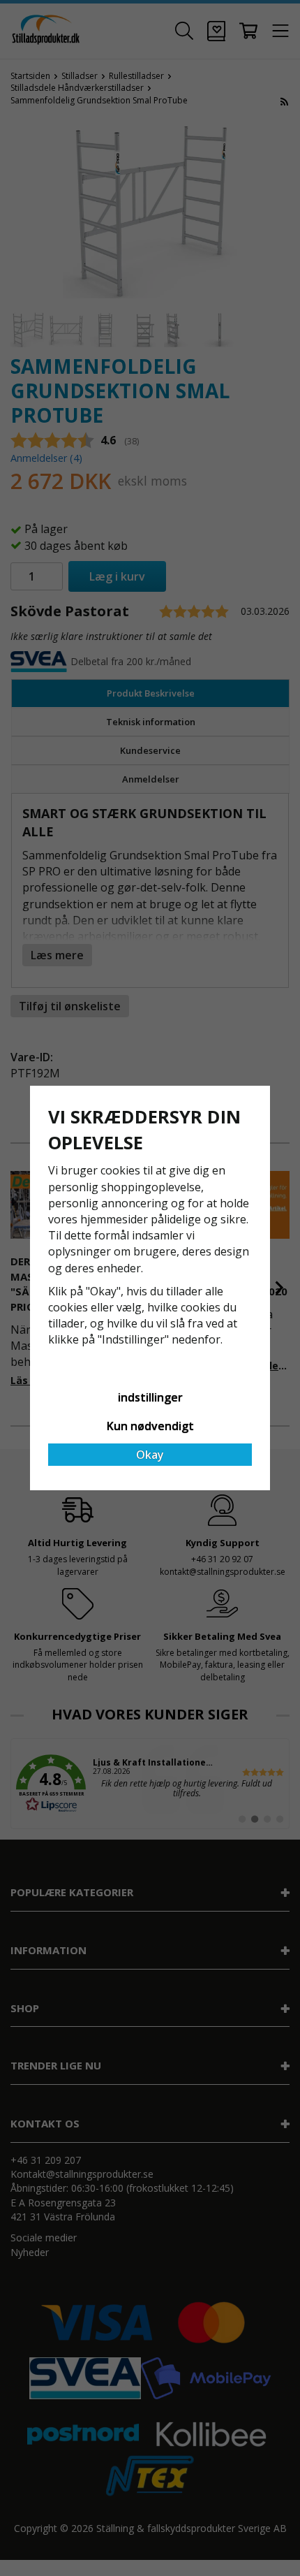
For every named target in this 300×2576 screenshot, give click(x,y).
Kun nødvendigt (150, 1426)
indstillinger (150, 1397)
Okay (150, 1455)
